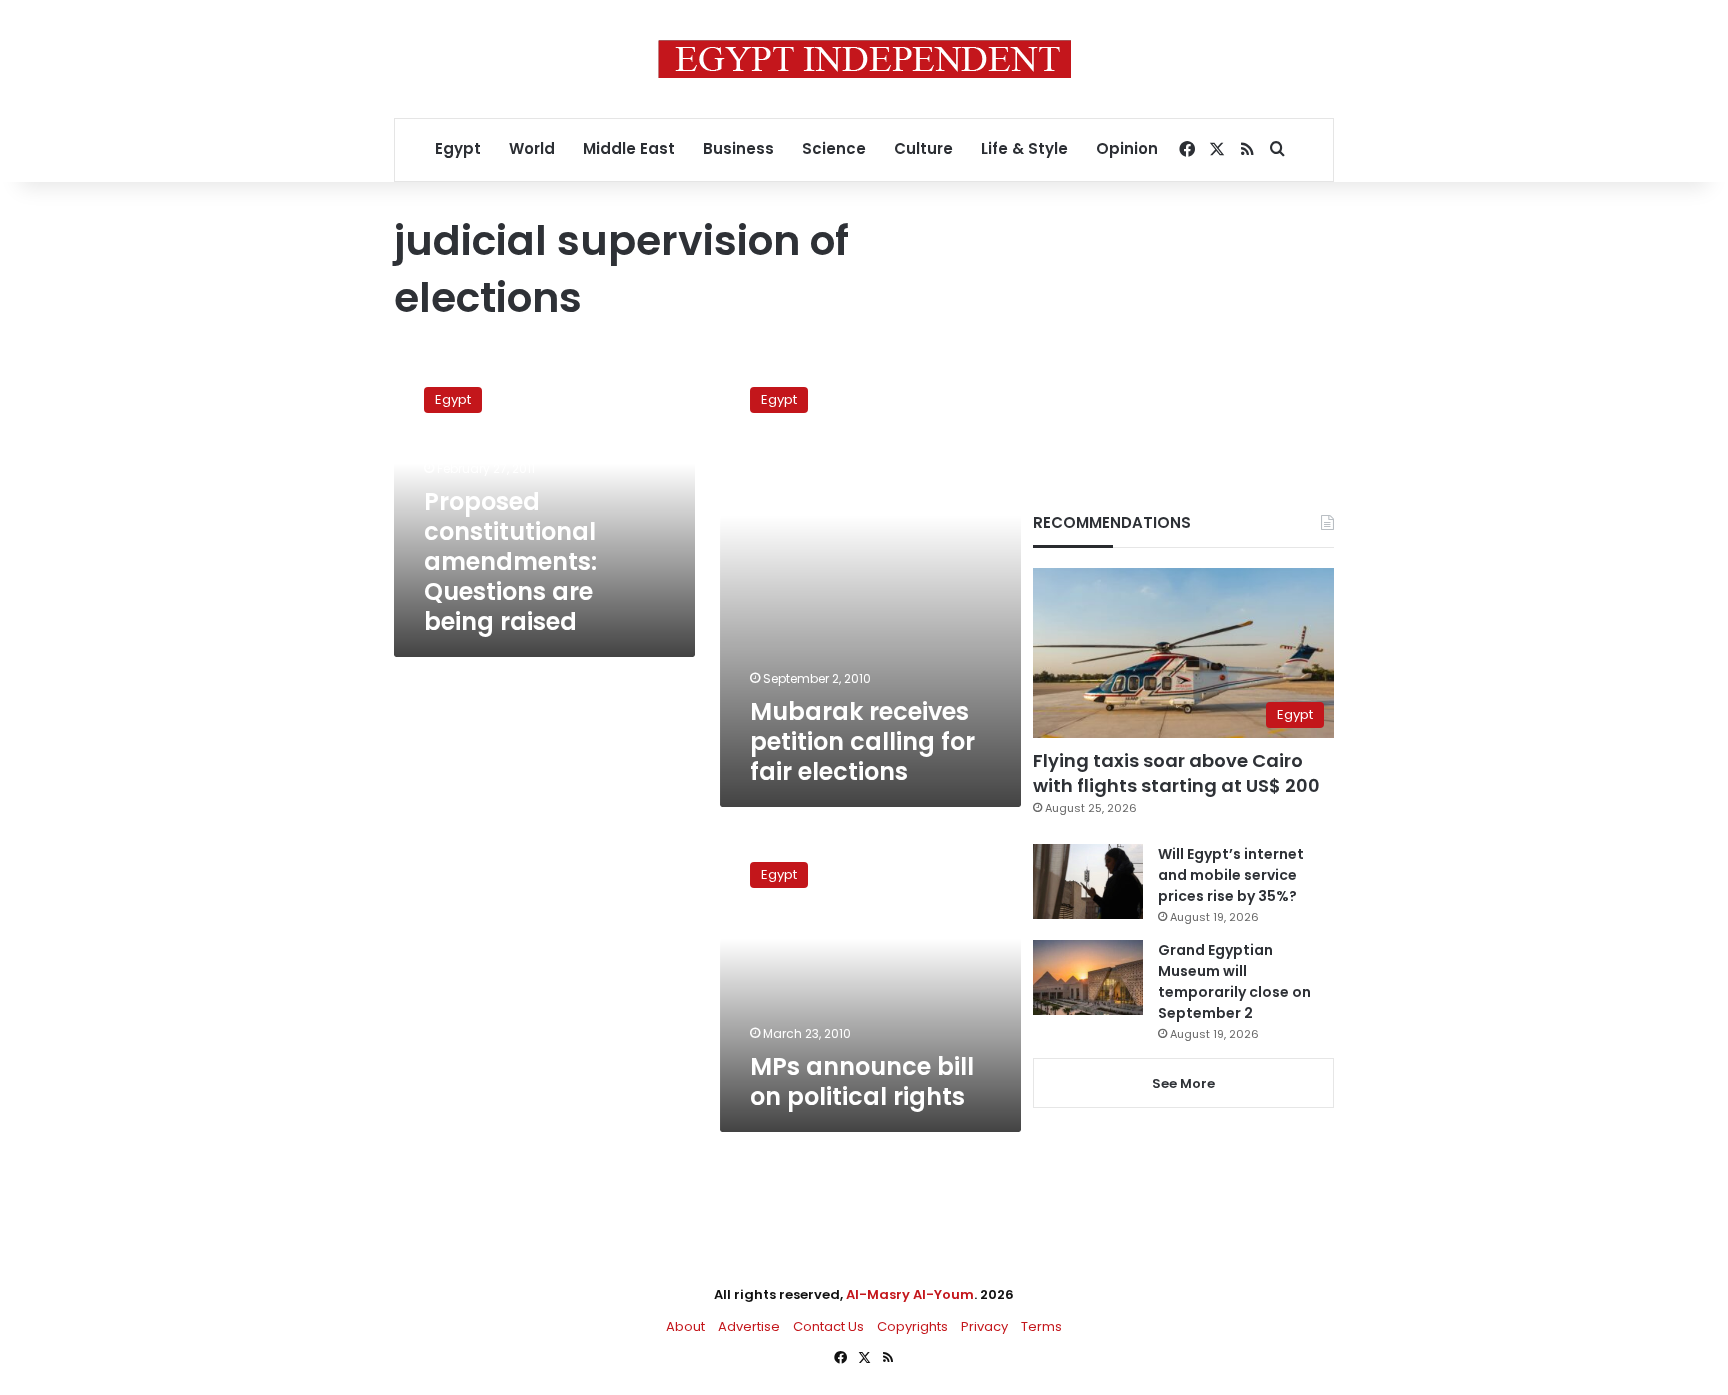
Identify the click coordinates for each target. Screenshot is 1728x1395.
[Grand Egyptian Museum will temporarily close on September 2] (1088, 977)
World (532, 148)
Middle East (629, 148)
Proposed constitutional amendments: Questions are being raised (510, 561)
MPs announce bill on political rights (862, 1081)
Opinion (1127, 148)
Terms (1041, 1326)
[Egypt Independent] (864, 59)
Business (738, 148)
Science (834, 148)
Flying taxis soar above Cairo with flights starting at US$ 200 (1176, 773)
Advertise (749, 1326)
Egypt (458, 148)
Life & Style (1024, 148)
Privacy (984, 1326)
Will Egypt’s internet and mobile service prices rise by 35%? (1231, 875)
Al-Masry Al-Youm (910, 1294)
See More (1183, 1083)
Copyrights (912, 1326)
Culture (923, 148)
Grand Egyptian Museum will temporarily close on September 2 (1234, 981)
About (685, 1326)
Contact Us (828, 1326)
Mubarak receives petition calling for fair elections (862, 741)
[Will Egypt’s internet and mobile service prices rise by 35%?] (1088, 881)
